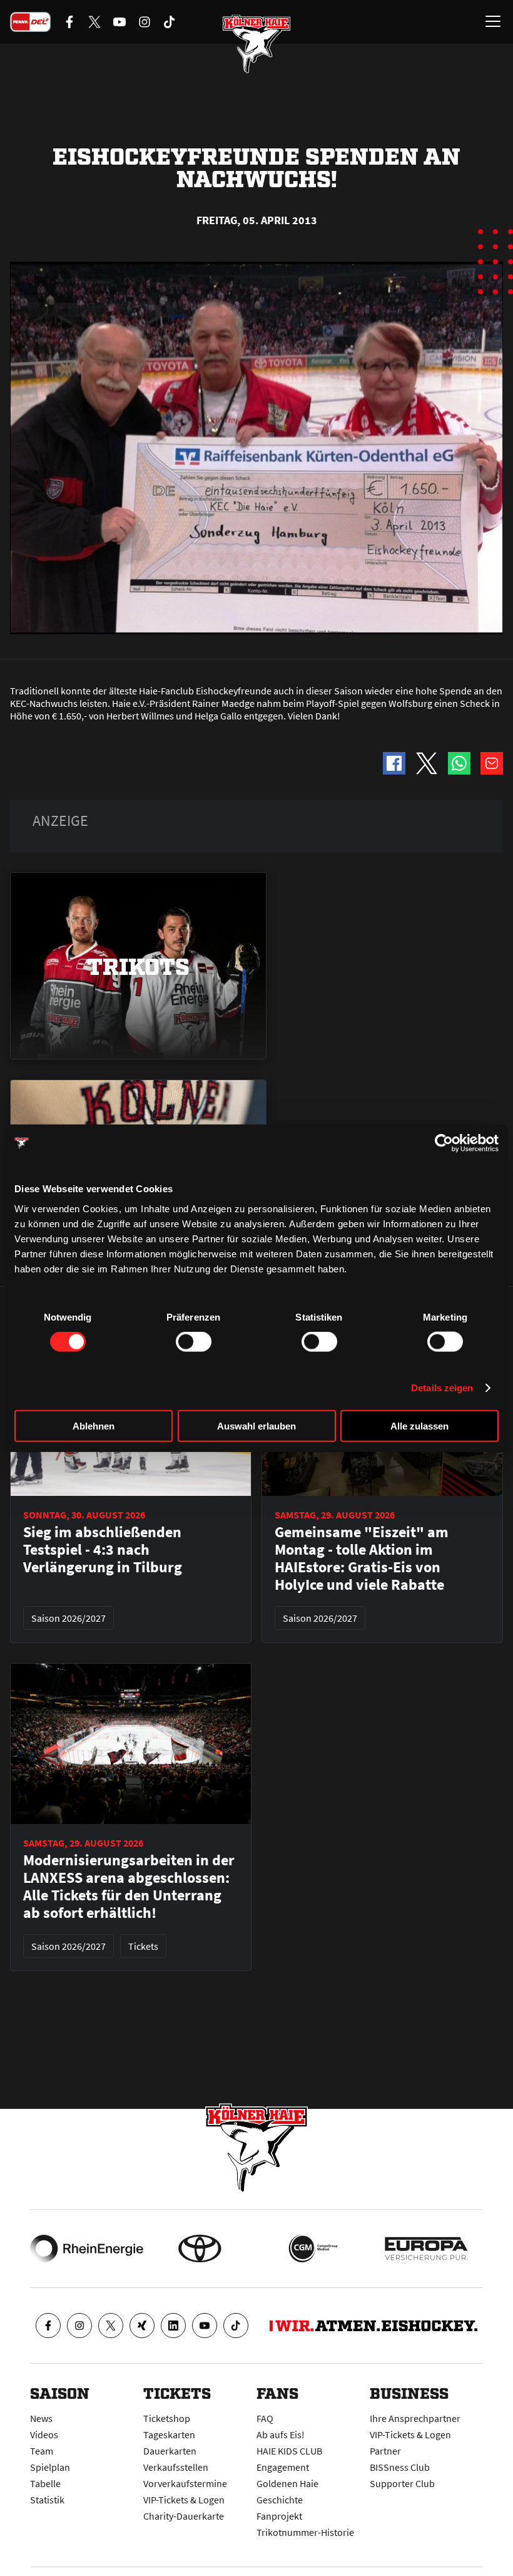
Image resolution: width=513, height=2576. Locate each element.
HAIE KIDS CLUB (289, 2451)
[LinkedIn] (173, 2326)
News (41, 2418)
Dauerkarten (170, 2451)
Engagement (283, 2467)
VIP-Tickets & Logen (184, 2500)
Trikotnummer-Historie (305, 2532)
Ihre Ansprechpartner (415, 2418)
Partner (385, 2451)
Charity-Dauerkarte (184, 2516)
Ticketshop (167, 2418)
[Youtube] (205, 2326)
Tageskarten (169, 2434)
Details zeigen (442, 1388)
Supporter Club (402, 2483)
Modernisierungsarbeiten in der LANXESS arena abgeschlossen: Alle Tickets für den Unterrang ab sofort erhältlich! (129, 1887)
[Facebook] (48, 2326)
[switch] (194, 1342)
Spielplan (50, 2467)
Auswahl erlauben (256, 1425)
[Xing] (142, 2326)
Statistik (47, 2500)
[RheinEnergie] (87, 2249)
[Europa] (426, 2249)
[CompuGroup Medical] (313, 2249)
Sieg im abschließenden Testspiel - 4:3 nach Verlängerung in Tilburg (103, 1550)
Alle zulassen (419, 1425)
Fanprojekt (279, 2516)
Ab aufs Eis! (281, 2434)
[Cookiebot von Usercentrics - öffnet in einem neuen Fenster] (444, 1143)
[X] (111, 2326)
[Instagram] (79, 2326)
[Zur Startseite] (256, 44)
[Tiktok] (236, 2326)
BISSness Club (400, 2467)
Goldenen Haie (287, 2483)
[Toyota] (200, 2249)
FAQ (265, 2418)
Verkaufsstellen (176, 2467)
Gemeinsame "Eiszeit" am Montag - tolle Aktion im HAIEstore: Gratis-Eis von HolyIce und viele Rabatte (362, 1558)
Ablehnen (94, 1425)
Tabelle (45, 2483)
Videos (44, 2434)
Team (42, 2451)
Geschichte (280, 2500)
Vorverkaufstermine (185, 2483)
